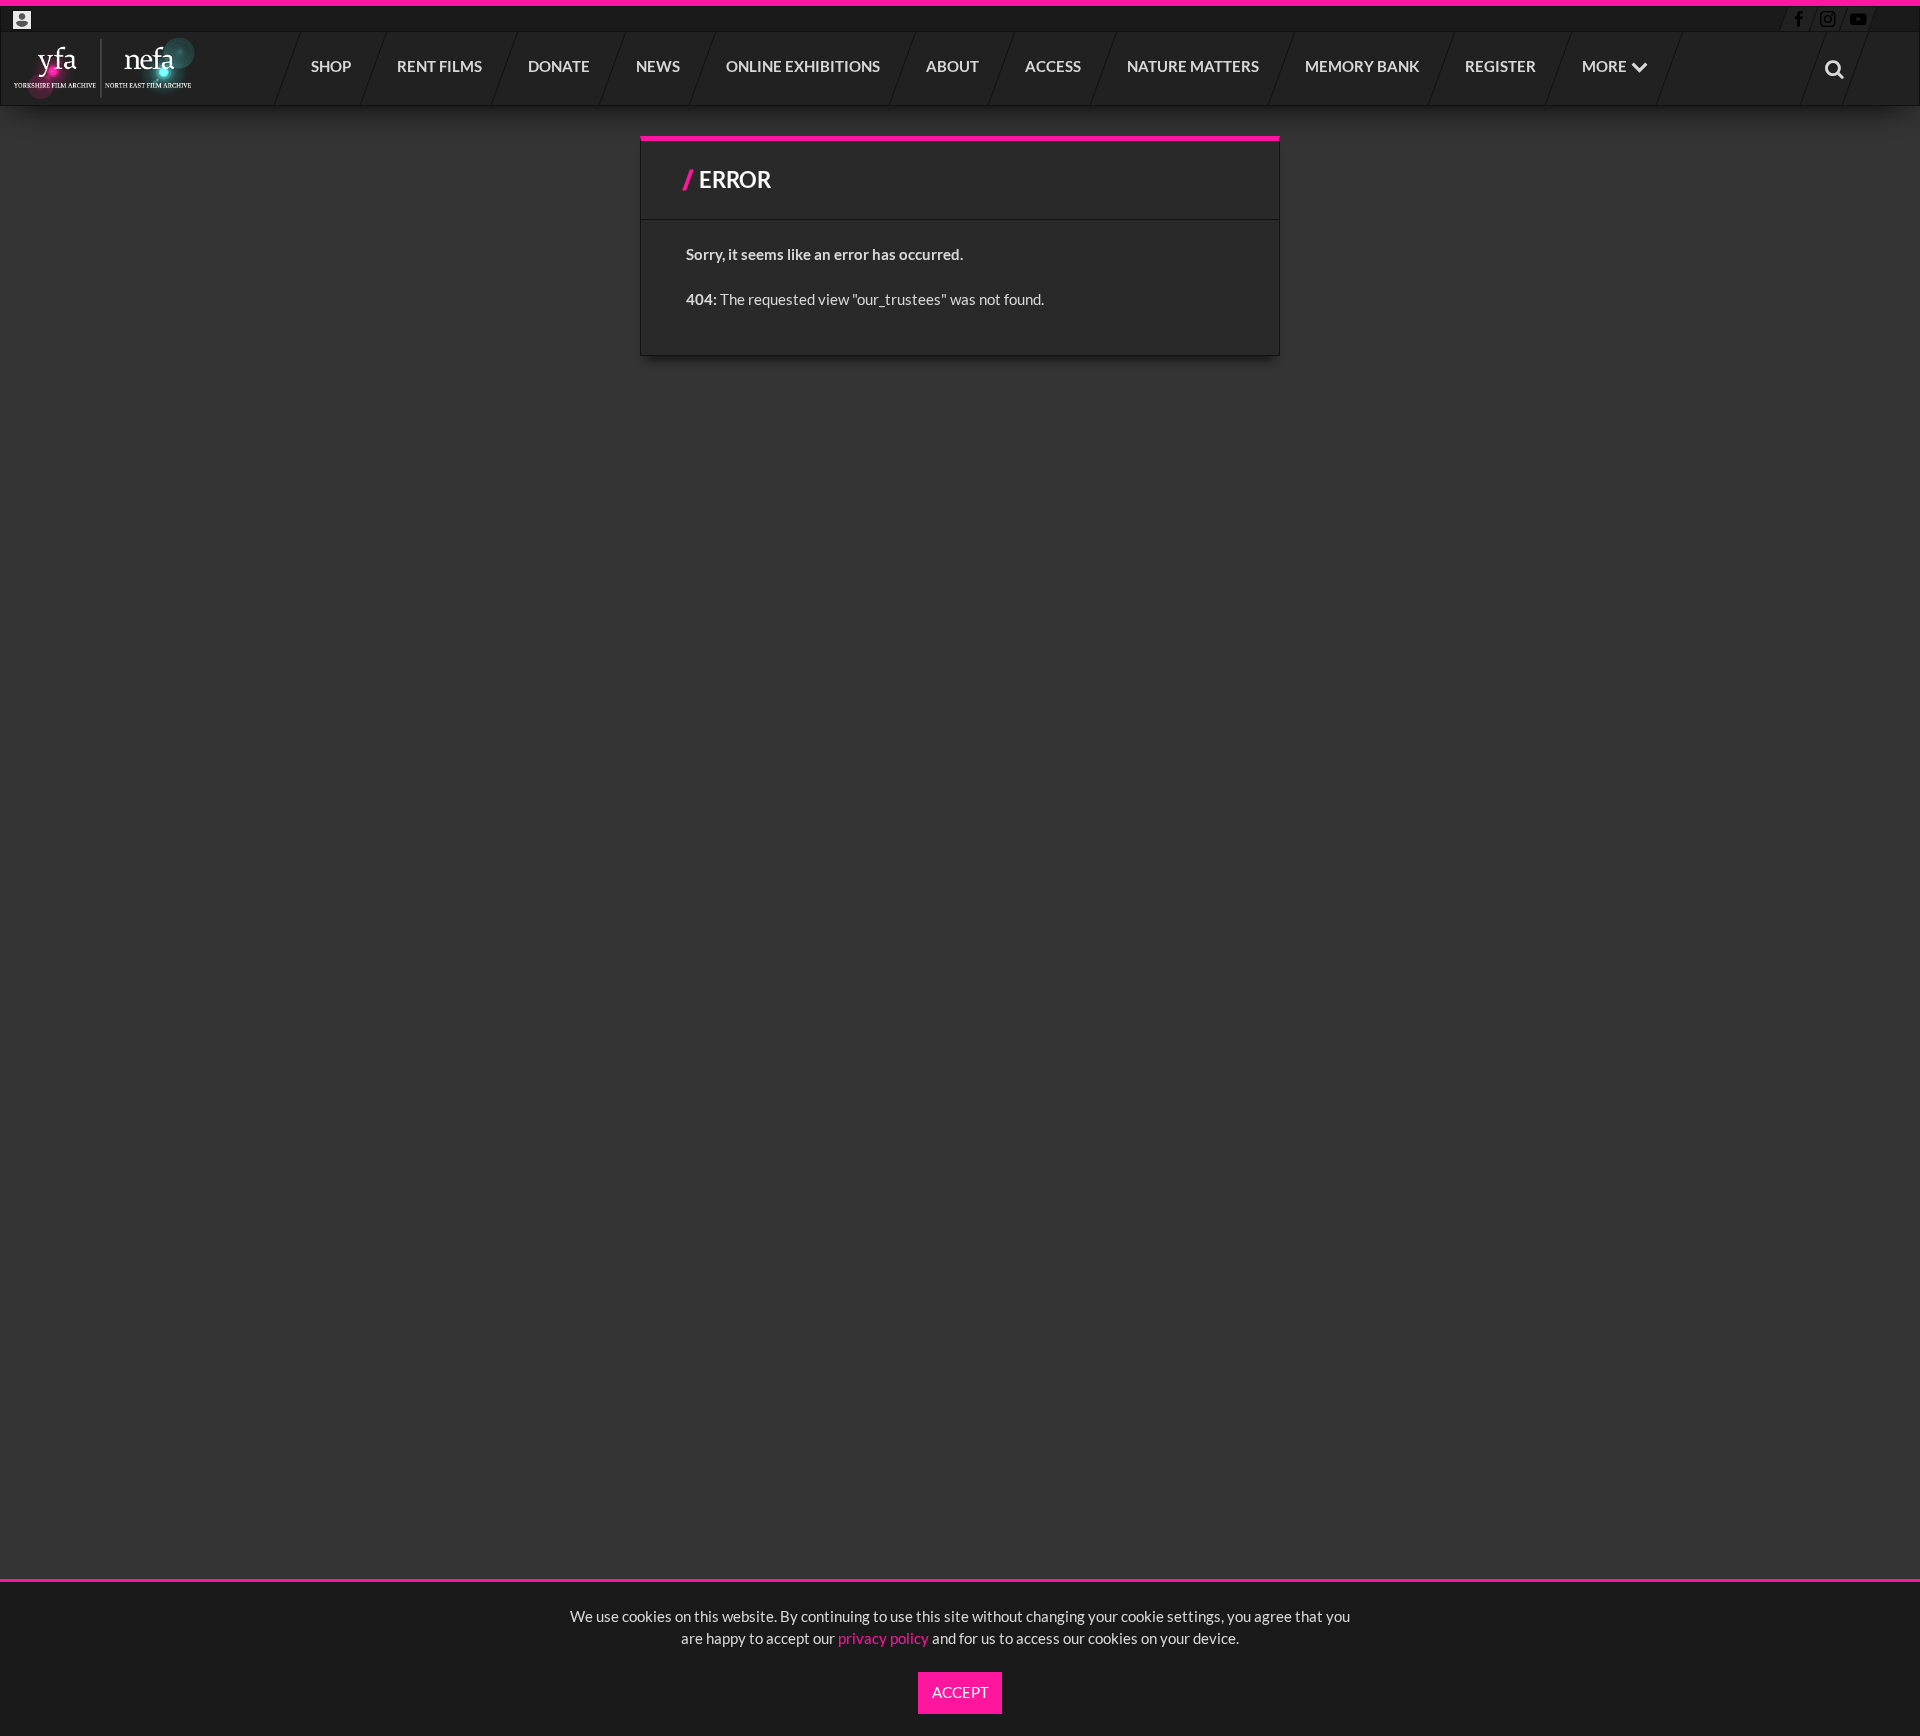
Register (1501, 66)
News (659, 66)
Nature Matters (1194, 66)
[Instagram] (1828, 19)
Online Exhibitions (804, 66)
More (1604, 66)
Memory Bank (1363, 66)
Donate (560, 66)
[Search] (1835, 68)
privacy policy (883, 1638)
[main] (960, 246)
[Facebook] (1798, 19)
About (953, 66)
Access (1054, 66)
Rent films (440, 66)
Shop (332, 66)
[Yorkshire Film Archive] (103, 68)
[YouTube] (1858, 19)
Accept (960, 1692)
